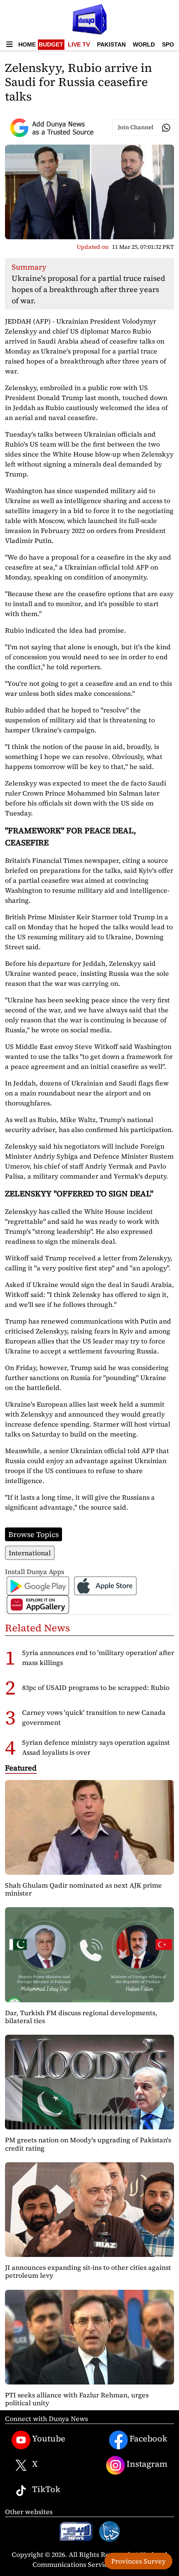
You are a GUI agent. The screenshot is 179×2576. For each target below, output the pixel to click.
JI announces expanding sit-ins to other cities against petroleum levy (88, 2271)
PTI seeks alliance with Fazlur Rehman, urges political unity (77, 2399)
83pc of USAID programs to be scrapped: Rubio (96, 1687)
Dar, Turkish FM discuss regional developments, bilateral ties (81, 2017)
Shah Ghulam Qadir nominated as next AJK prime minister (83, 1889)
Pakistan (111, 44)
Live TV (79, 44)
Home (27, 44)
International (30, 1553)
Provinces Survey (138, 2561)
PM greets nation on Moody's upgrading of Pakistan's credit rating (88, 2144)
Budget (51, 44)
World (144, 44)
